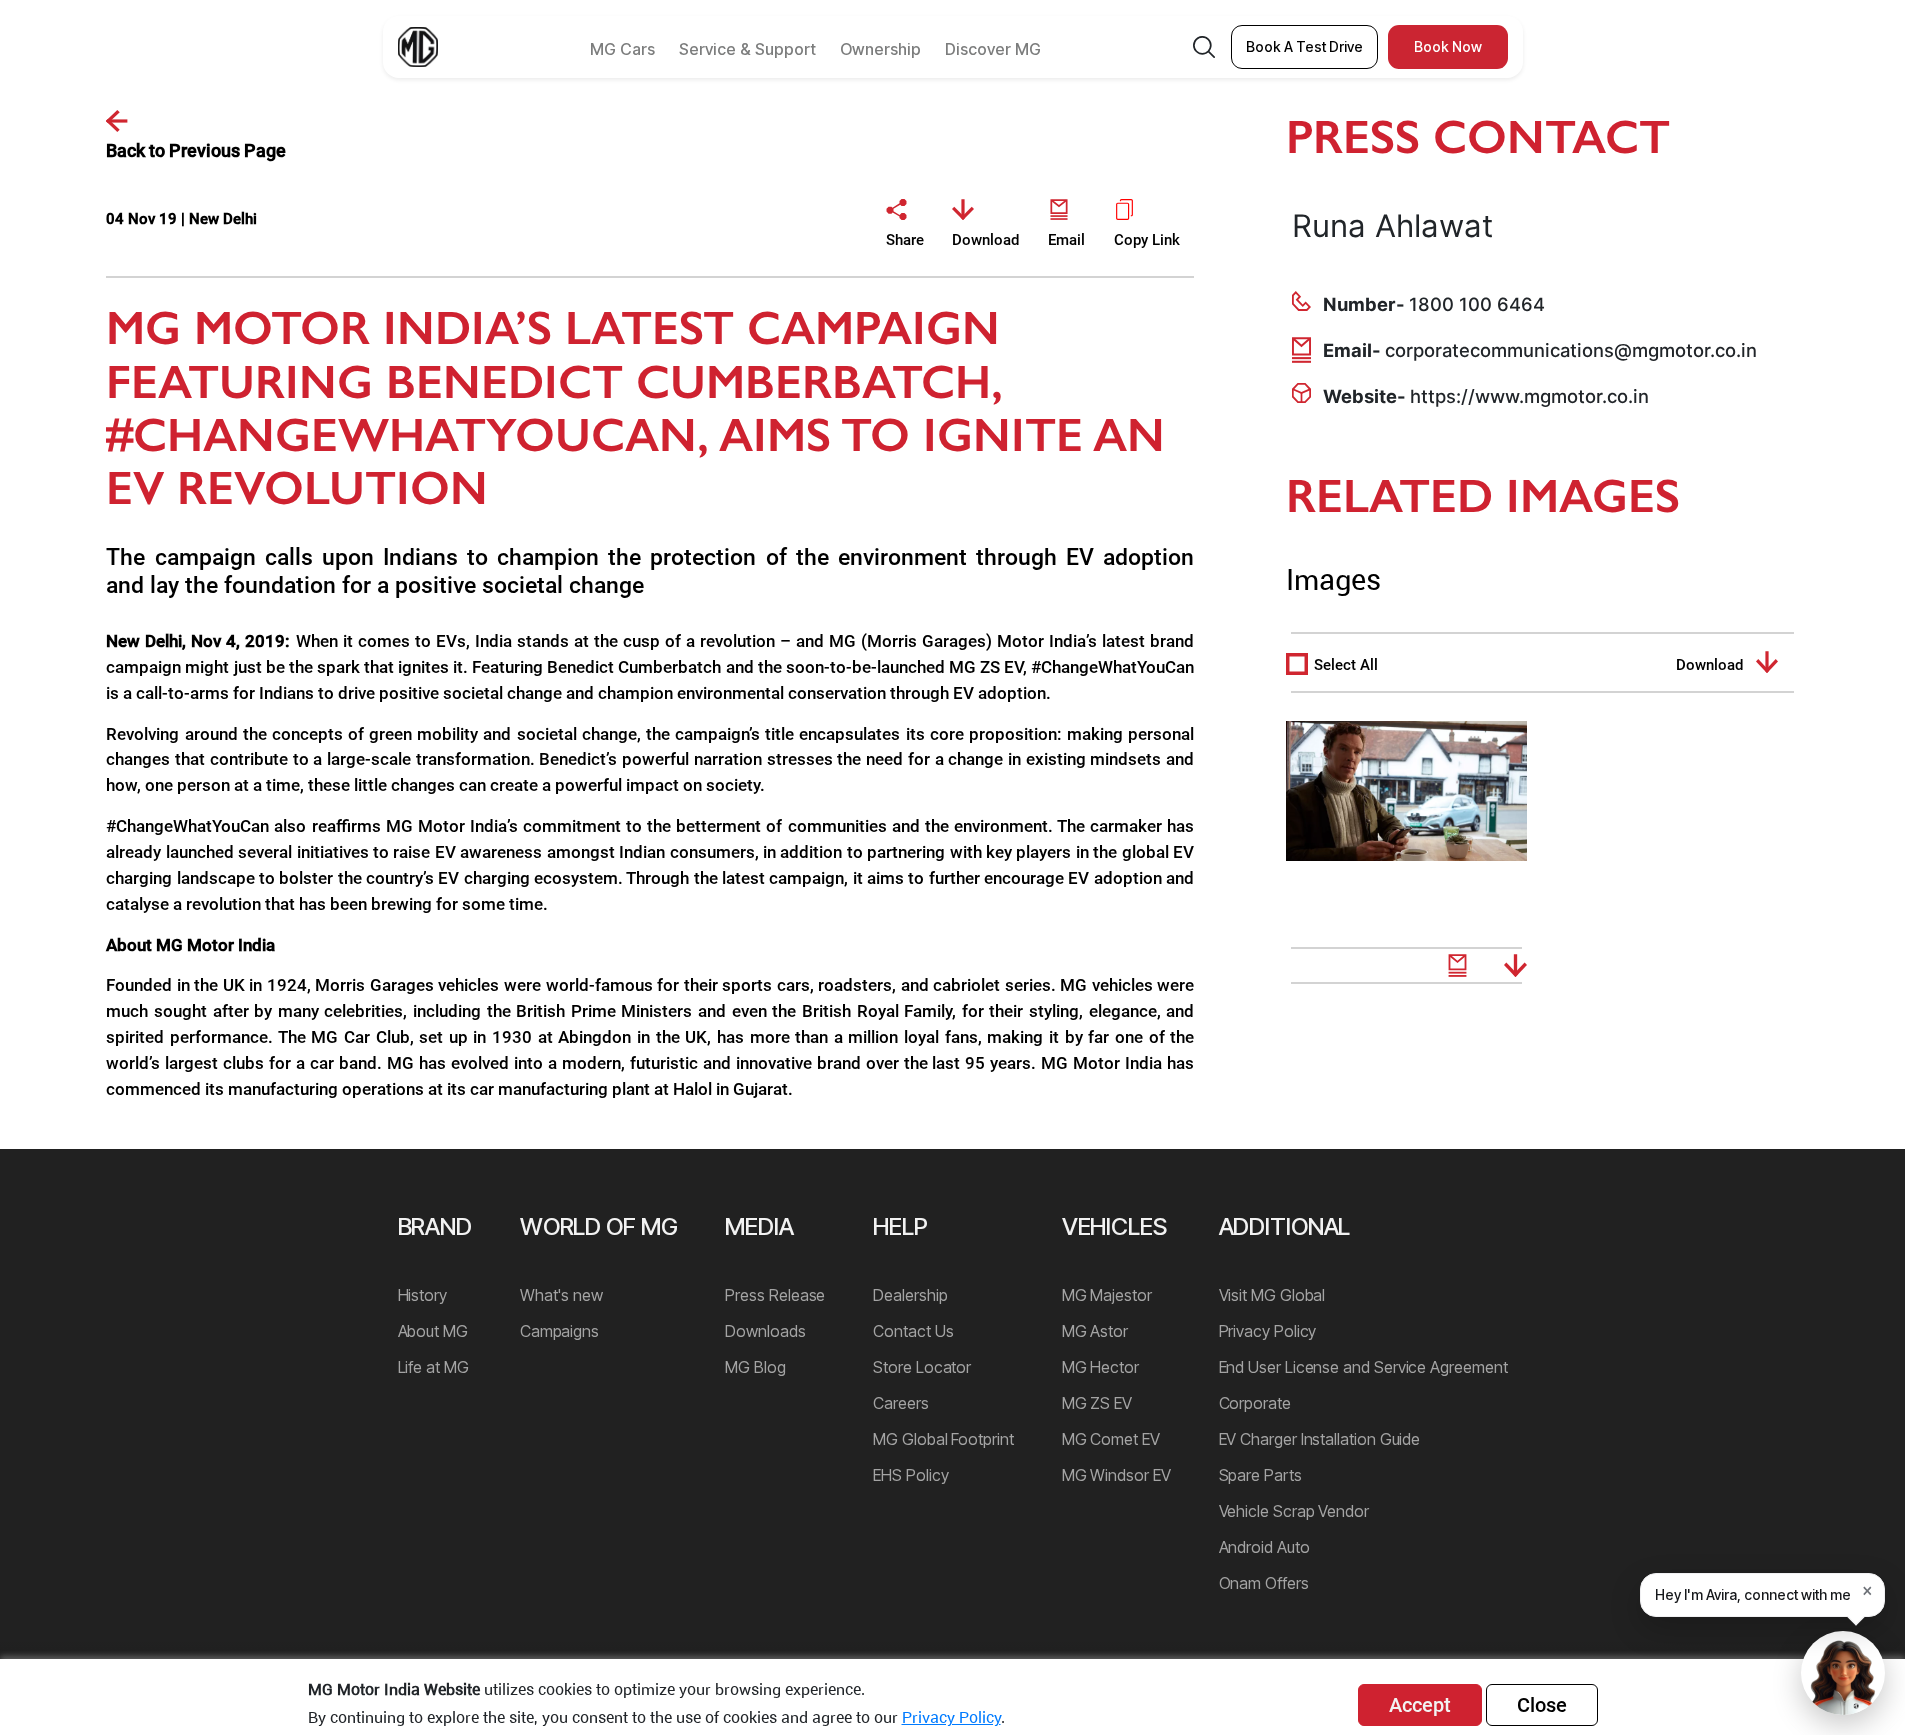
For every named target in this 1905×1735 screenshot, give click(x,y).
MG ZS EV (1097, 1403)
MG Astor (1095, 1331)
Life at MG (433, 1367)
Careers (900, 1403)
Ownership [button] (880, 49)
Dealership (910, 1295)
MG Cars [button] (622, 49)
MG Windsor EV (1116, 1475)
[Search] (1204, 47)
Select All (1346, 665)
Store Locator (922, 1367)
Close (1542, 1705)
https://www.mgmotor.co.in (1529, 396)
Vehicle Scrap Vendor (1294, 1511)
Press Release (775, 1295)
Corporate (1255, 1403)
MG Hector (1100, 1367)
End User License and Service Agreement (1363, 1367)
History (422, 1295)
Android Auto (1264, 1547)
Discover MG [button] (993, 49)
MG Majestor (1107, 1295)
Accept (1420, 1705)
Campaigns (559, 1331)
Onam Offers (1264, 1583)
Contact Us (913, 1331)
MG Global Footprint (943, 1439)
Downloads (765, 1331)
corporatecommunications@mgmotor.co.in (1571, 350)
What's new (561, 1295)
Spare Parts (1260, 1475)
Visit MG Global (1272, 1295)
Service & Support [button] (747, 49)
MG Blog (755, 1367)
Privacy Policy (1268, 1331)
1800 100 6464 (1477, 304)
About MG (433, 1331)
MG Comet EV (1111, 1439)
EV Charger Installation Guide (1320, 1439)
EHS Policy (910, 1475)
